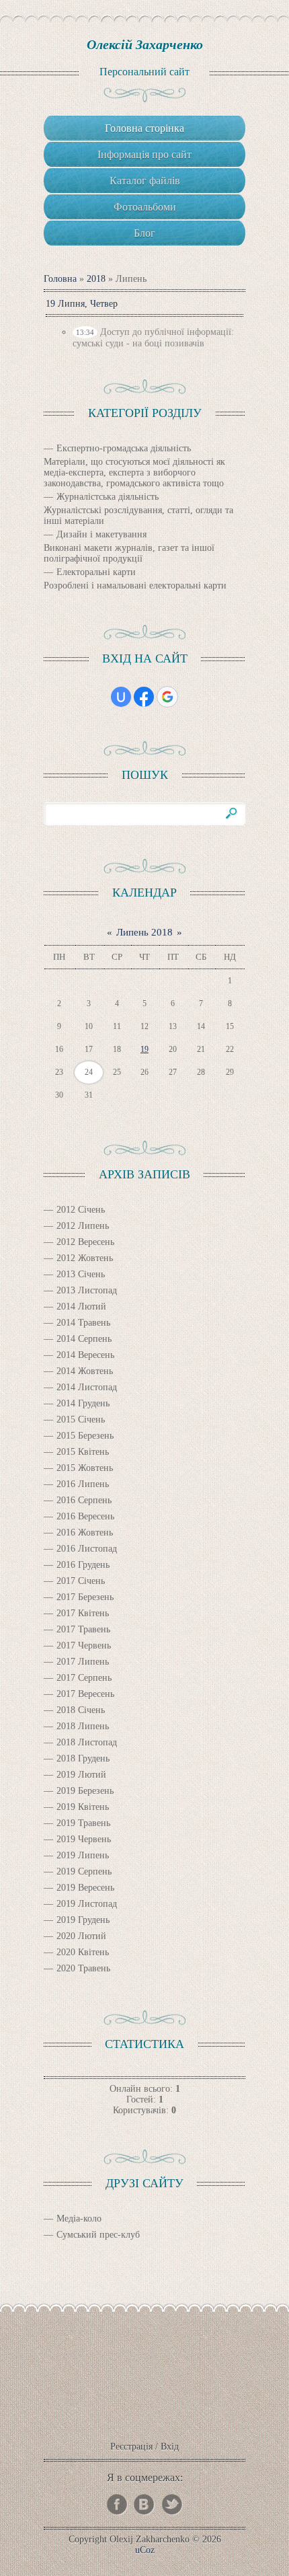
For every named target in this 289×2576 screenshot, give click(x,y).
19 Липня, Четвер (82, 304)
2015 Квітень (83, 1452)
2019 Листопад (87, 1904)
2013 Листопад (87, 1290)
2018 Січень (81, 1710)
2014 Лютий (81, 1306)
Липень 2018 (144, 932)
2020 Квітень (83, 1952)
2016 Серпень (84, 1500)
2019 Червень (84, 1839)
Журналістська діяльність (108, 497)
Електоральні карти (96, 572)
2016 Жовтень (85, 1532)
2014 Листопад (87, 1387)
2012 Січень (81, 1210)
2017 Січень (81, 1581)
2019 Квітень (83, 1807)
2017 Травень (83, 1629)
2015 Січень (81, 1419)
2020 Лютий (81, 1936)
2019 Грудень (83, 1920)
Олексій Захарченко (145, 44)
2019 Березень (85, 1791)
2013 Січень (81, 1274)
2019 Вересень (85, 1888)
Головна (60, 279)
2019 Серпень (84, 1871)
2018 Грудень (83, 1758)
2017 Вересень (85, 1694)
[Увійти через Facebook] (144, 697)
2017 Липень (83, 1662)
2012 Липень (83, 1226)
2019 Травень (83, 1823)
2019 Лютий (81, 1775)
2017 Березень (85, 1597)
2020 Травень (83, 1968)
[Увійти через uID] (121, 697)
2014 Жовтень (85, 1371)
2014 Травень (83, 1323)
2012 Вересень (85, 1242)
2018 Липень (83, 1726)
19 (144, 1049)
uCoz (145, 2550)
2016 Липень (83, 1484)
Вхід (170, 2447)
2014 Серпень (84, 1339)
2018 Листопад (87, 1742)
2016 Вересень (85, 1516)
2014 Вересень (85, 1355)
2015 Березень (85, 1436)
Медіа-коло (79, 2219)
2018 (96, 279)
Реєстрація (131, 2447)
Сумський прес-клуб (98, 2235)
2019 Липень (83, 1855)
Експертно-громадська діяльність (124, 448)
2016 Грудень (83, 1565)
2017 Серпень (84, 1678)
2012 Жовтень (85, 1258)
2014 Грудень (83, 1403)
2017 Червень (84, 1645)
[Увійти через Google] (167, 697)
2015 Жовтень (85, 1468)
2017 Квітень (83, 1613)
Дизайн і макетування (101, 534)
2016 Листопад (87, 1549)
